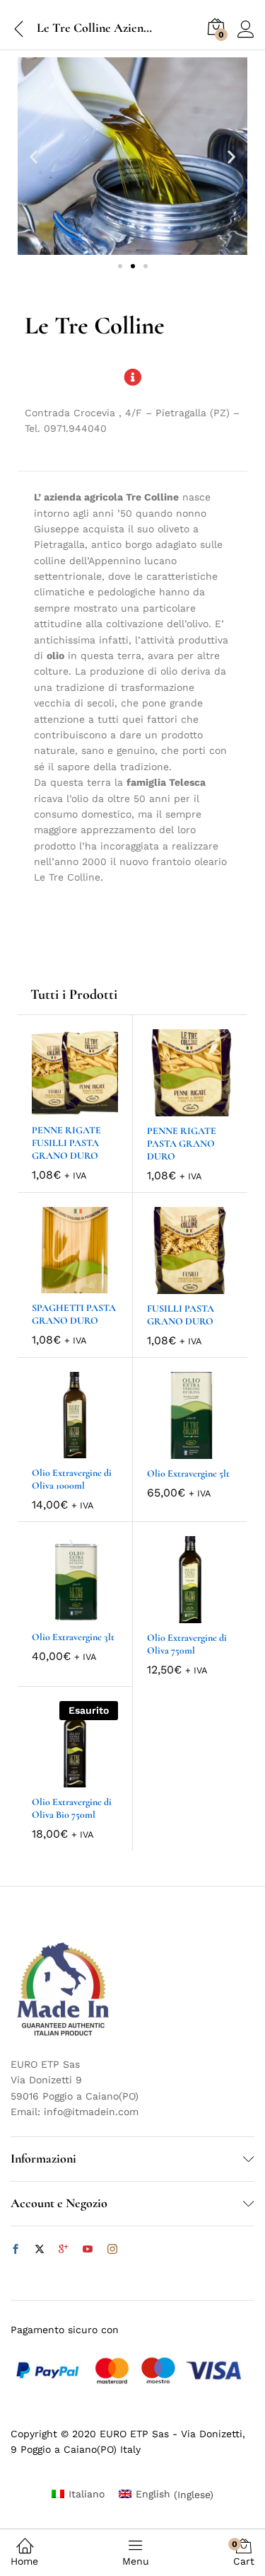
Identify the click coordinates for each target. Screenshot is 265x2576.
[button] (34, 156)
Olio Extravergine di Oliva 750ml (187, 1644)
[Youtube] (88, 2250)
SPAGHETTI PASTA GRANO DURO (74, 1314)
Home (24, 2561)
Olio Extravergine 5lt (188, 1473)
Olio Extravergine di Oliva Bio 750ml (72, 1808)
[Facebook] (16, 2250)
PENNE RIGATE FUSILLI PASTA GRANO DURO (66, 1143)
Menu (136, 2561)
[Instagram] (112, 2250)
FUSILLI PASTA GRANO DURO (181, 1315)
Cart (244, 2553)
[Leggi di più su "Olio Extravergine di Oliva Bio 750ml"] (59, 1779)
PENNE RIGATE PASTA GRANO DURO (182, 1144)
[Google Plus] (64, 2250)
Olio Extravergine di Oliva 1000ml (72, 1479)
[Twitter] (40, 2250)
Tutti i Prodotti (74, 995)
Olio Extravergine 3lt (73, 1637)
